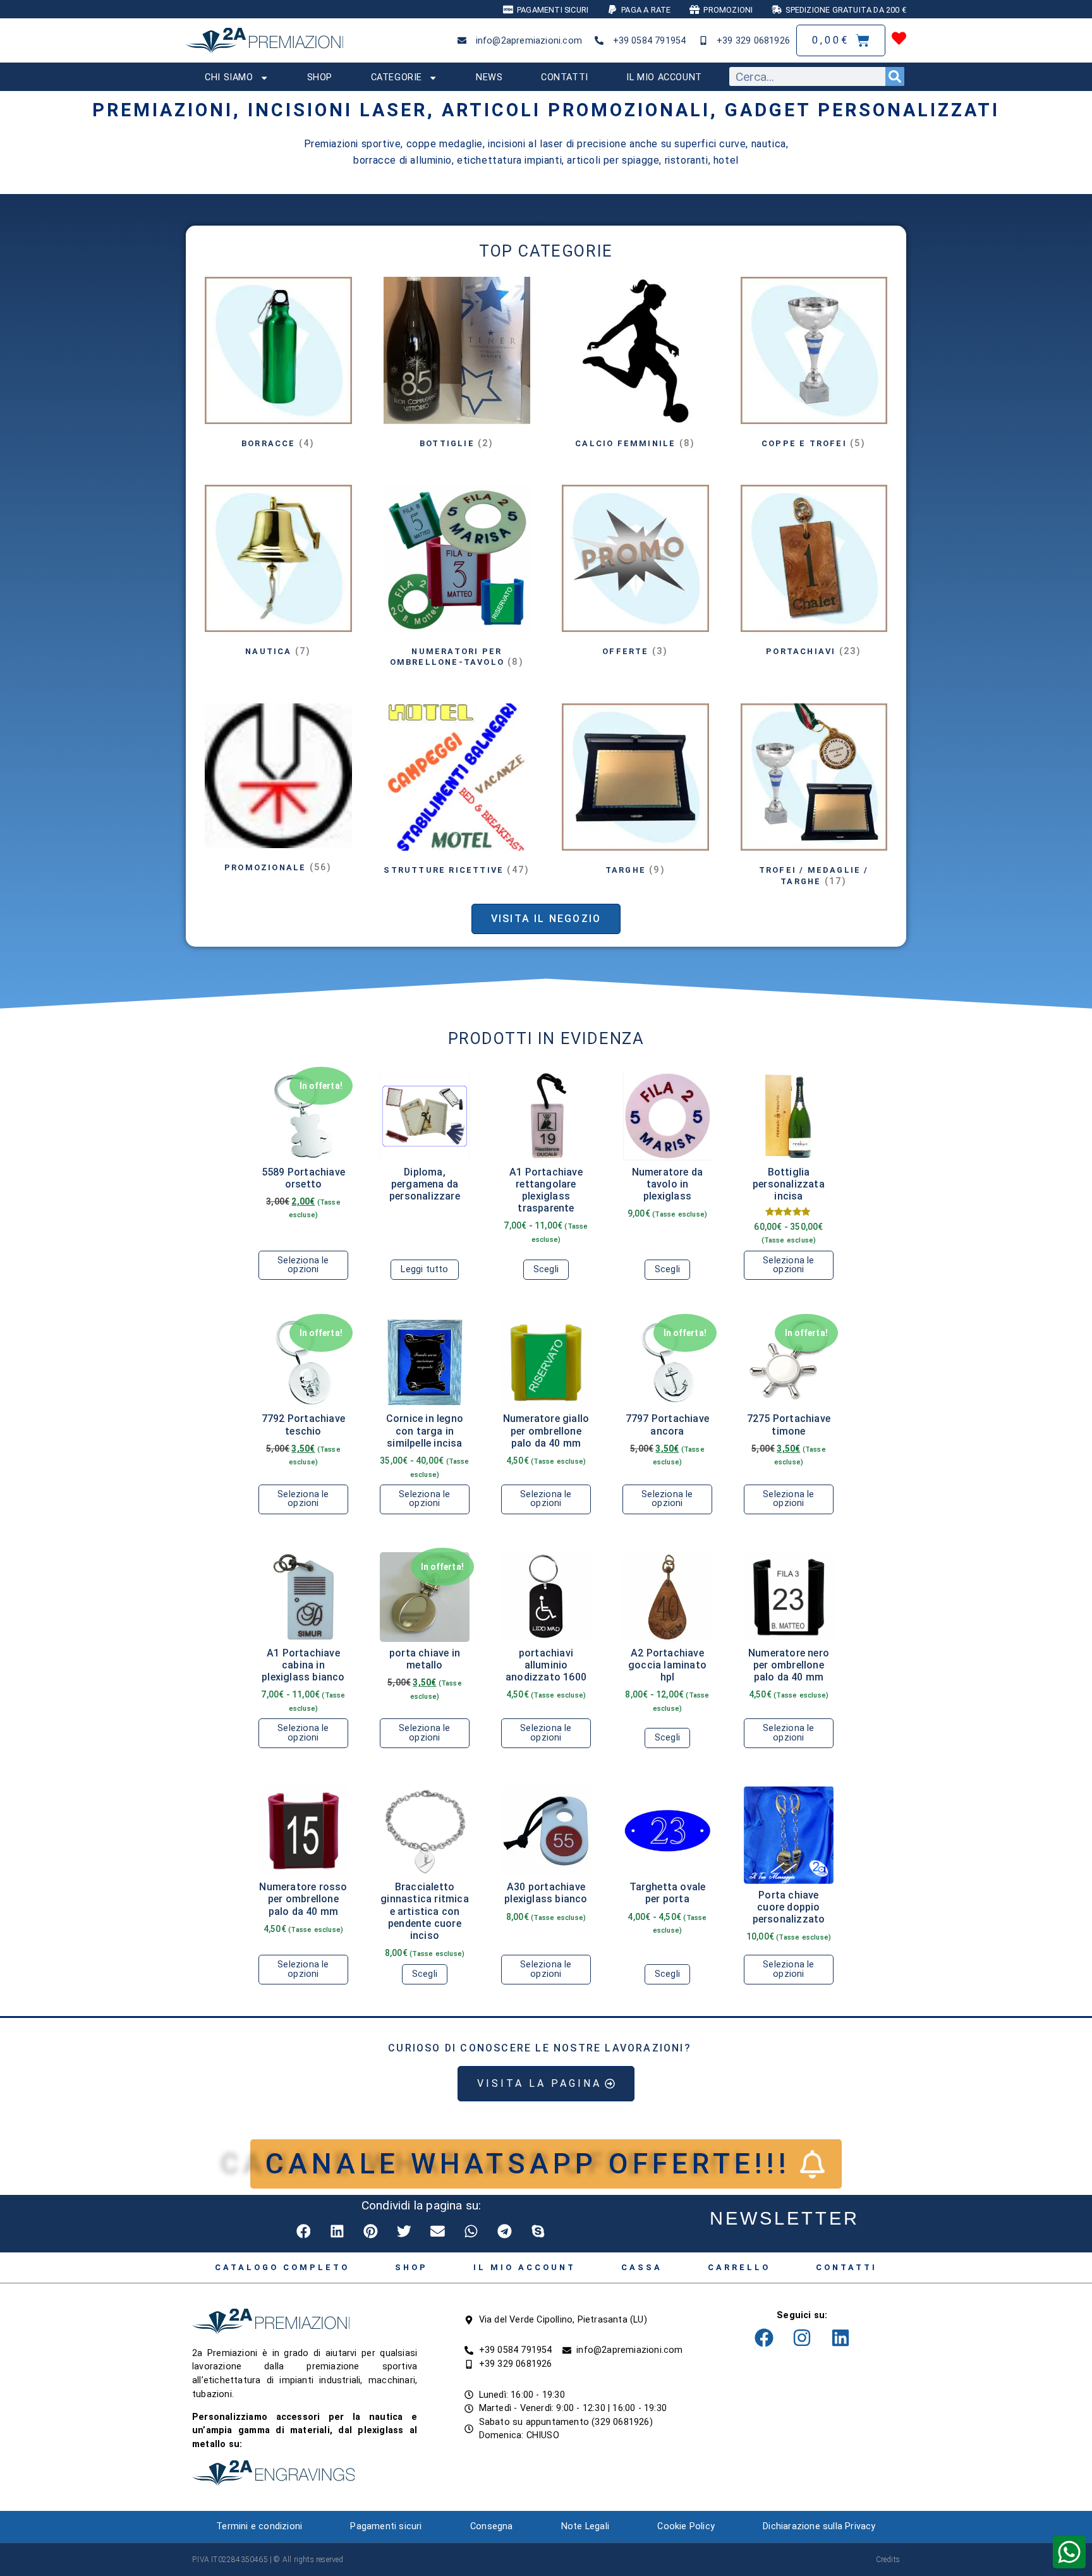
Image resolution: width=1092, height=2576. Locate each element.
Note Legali (585, 2526)
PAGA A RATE (646, 10)
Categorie (397, 77)
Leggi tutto (424, 1269)
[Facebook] (764, 2338)
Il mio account (664, 77)
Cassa (642, 2267)
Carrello (739, 2267)
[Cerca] (895, 76)
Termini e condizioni (259, 2526)
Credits (888, 2560)
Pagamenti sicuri (386, 2526)
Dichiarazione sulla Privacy (819, 2526)
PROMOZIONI (728, 10)
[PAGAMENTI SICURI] (508, 9)
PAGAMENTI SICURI (553, 10)
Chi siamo (229, 77)
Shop (320, 77)
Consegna (492, 2526)
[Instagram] (802, 2338)
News (489, 77)
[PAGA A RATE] (612, 9)
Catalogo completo (282, 2267)
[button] (304, 2231)
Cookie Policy (686, 2526)
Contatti (565, 77)
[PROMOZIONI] (695, 9)
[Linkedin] (840, 2338)
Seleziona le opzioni (303, 1265)
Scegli (546, 1269)
